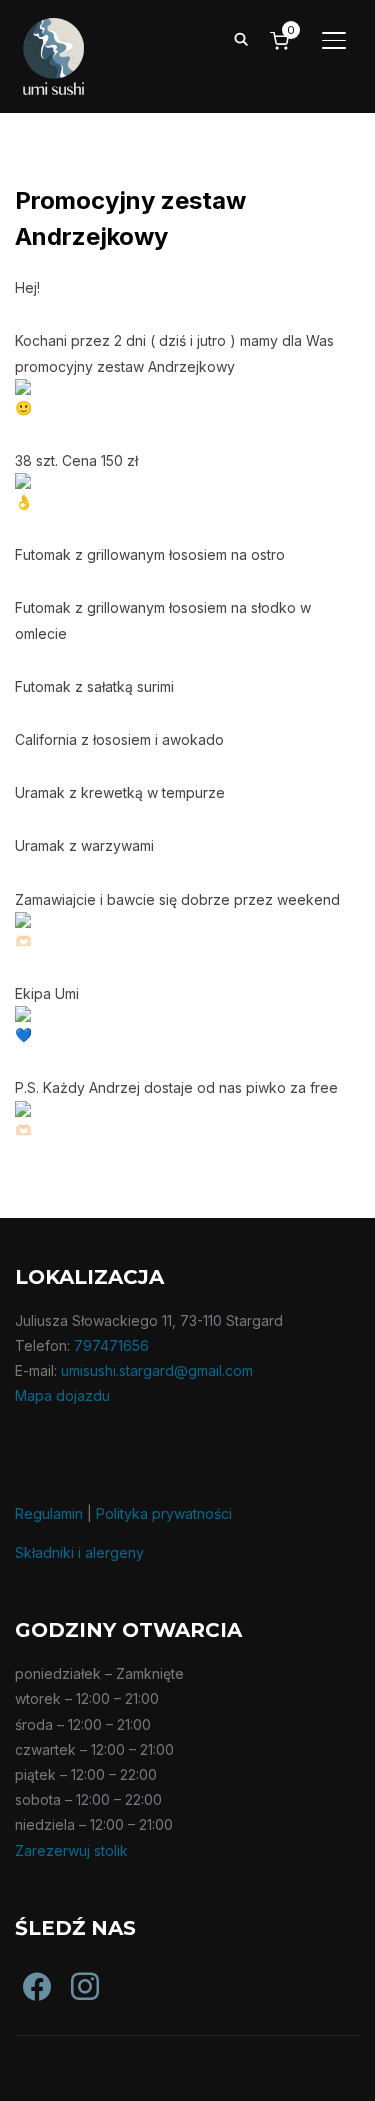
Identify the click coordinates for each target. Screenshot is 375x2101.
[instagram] (71, 1971)
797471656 (111, 1345)
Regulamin (49, 1513)
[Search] (241, 38)
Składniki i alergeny (79, 1552)
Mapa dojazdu (62, 1395)
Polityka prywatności (164, 1513)
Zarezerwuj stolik (71, 1850)
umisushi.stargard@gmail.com (157, 1370)
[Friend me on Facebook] (23, 1971)
